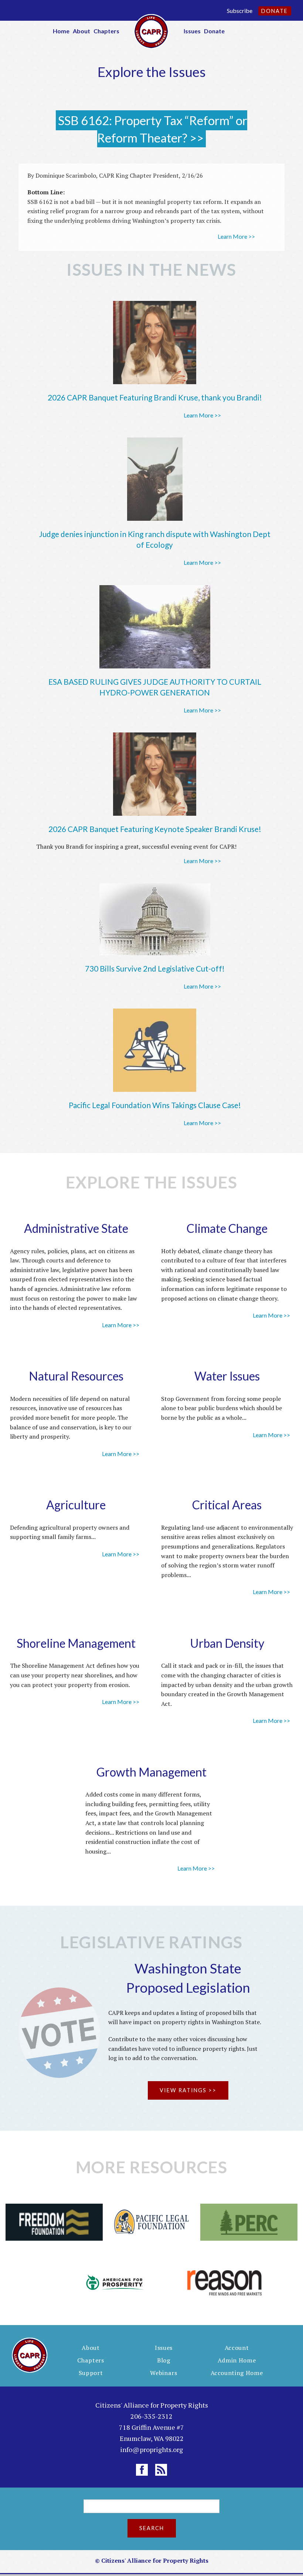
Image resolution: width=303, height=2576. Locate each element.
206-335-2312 (151, 2416)
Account (237, 2348)
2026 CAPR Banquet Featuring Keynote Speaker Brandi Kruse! (155, 829)
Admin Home (237, 2360)
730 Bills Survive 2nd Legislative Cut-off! (155, 968)
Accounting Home (237, 2373)
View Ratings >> (188, 2090)
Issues (192, 31)
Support (91, 2373)
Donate (275, 11)
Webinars (164, 2373)
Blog (164, 2360)
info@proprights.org (151, 2449)
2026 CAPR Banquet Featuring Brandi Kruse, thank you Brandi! (155, 397)
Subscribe (240, 11)
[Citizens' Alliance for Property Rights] (151, 31)
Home (61, 31)
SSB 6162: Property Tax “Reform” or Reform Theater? (153, 129)
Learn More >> (236, 236)
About (81, 31)
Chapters (106, 31)
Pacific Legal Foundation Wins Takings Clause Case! (155, 1105)
